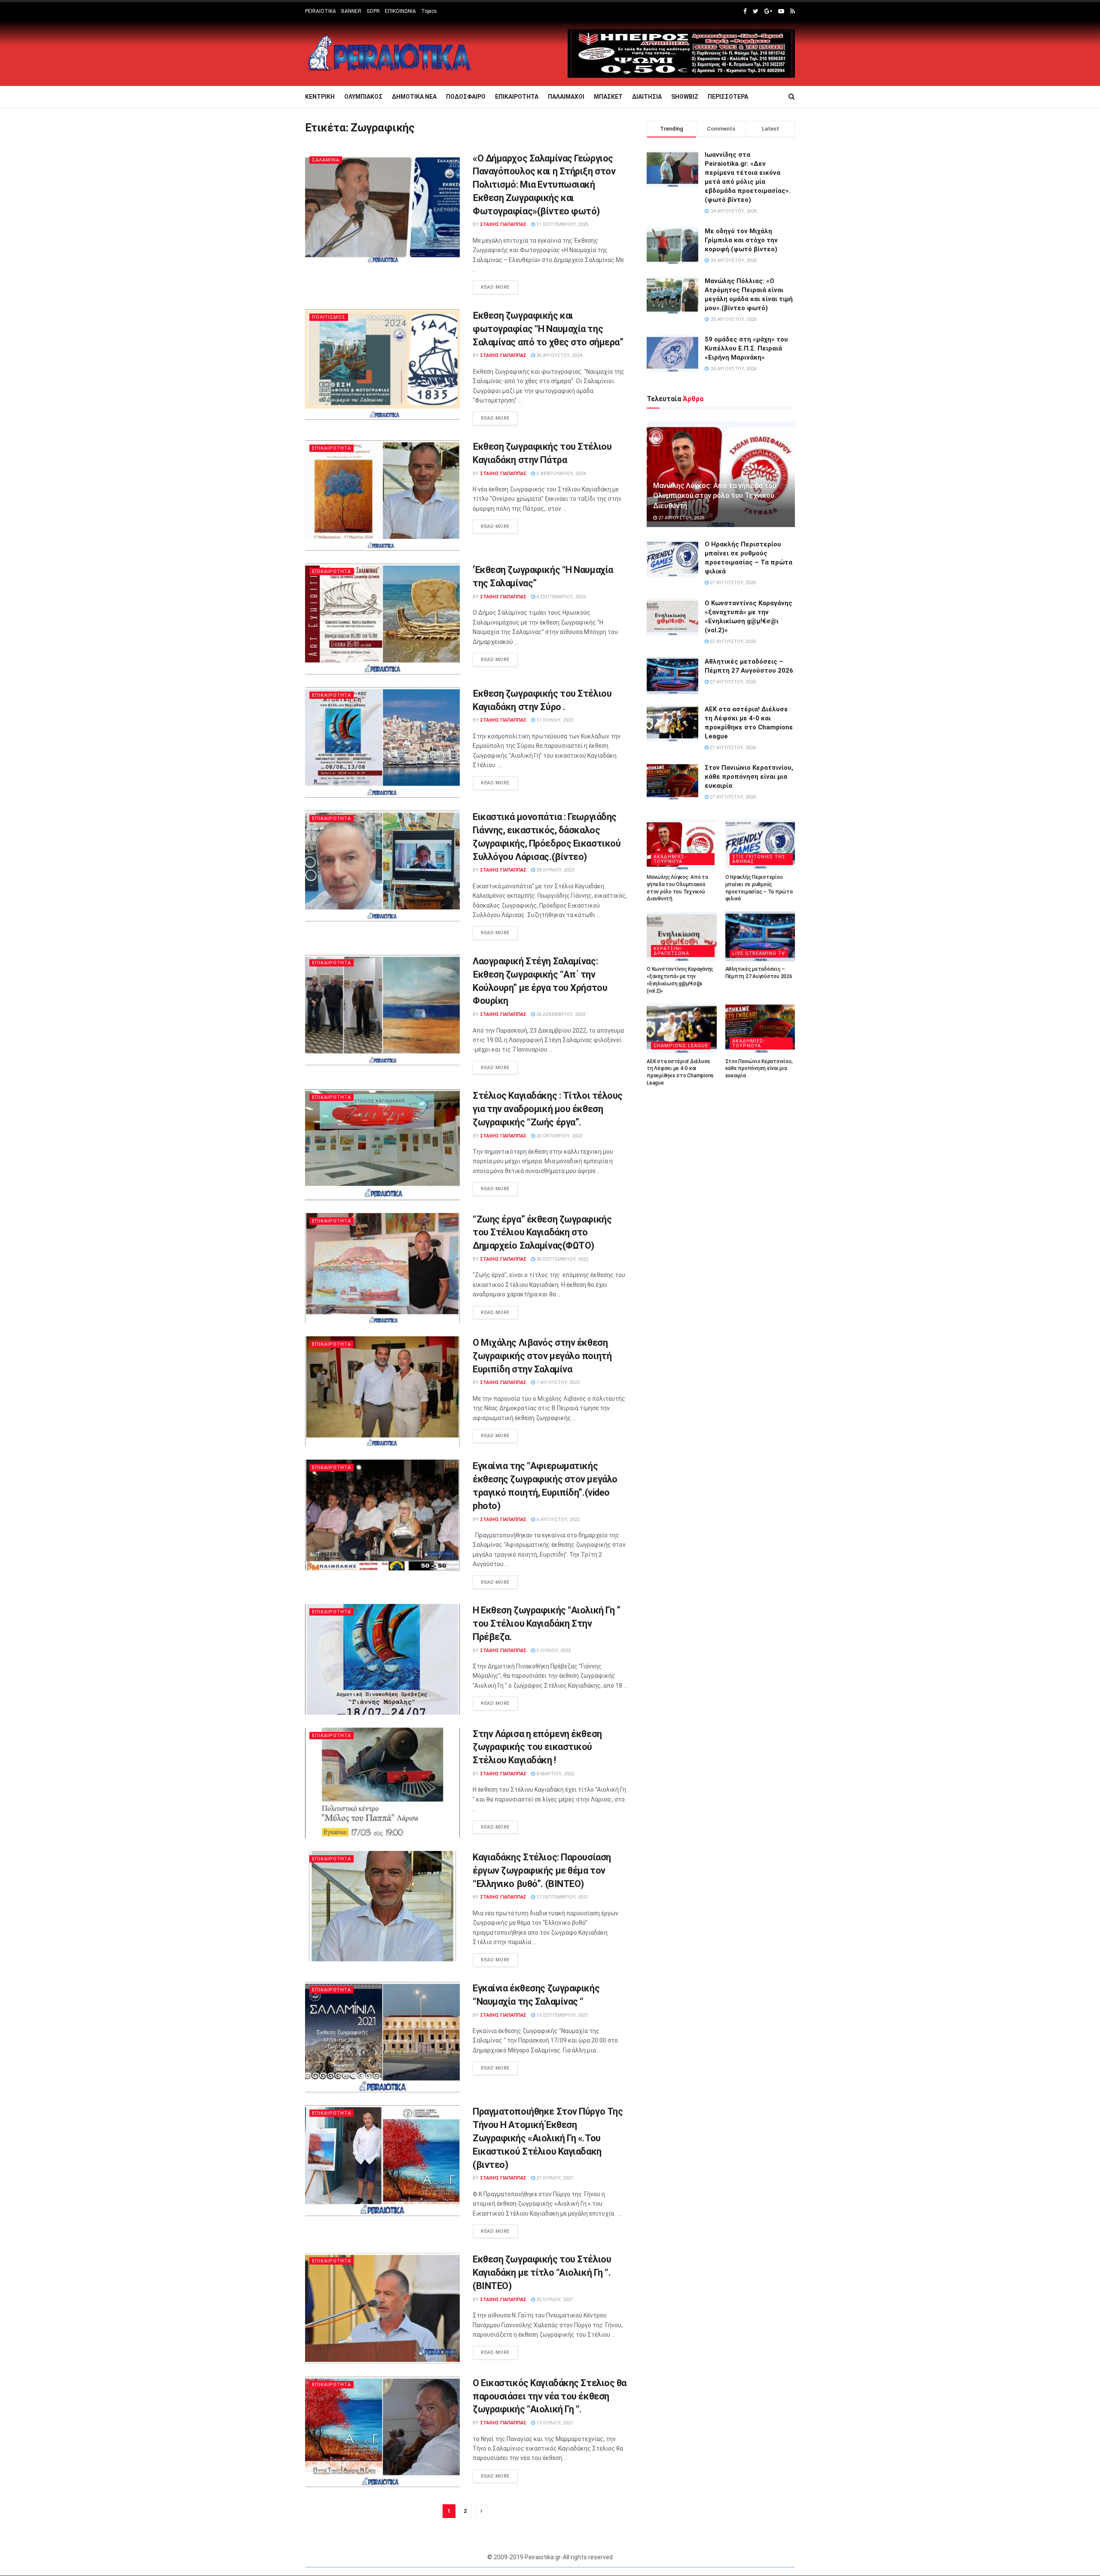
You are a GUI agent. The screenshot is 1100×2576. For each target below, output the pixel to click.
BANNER (351, 11)
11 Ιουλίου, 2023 (554, 720)
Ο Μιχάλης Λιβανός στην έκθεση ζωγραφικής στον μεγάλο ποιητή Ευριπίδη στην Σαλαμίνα (542, 1356)
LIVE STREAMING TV (759, 953)
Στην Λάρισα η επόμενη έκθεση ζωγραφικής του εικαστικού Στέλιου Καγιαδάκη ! (537, 1747)
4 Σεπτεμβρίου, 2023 (560, 597)
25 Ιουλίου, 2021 (554, 2300)
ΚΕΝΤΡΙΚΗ (320, 97)
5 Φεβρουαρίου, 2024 (560, 474)
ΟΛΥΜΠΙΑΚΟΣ (363, 97)
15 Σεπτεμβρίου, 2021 (562, 2015)
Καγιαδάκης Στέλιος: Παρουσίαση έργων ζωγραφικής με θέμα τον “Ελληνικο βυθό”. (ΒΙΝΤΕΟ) (542, 1870)
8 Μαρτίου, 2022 (555, 1774)
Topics (429, 11)
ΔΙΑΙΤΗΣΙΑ (647, 97)
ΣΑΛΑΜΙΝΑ (326, 160)
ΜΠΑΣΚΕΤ (608, 97)
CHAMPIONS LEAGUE (681, 1046)
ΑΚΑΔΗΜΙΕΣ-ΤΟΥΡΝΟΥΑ (670, 859)
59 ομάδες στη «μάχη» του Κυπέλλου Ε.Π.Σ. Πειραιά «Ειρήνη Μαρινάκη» (746, 348)
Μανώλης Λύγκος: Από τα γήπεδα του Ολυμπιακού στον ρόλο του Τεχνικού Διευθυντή (715, 496)
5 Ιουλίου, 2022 (553, 1651)
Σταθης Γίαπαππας (503, 224)
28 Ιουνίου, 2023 (555, 870)
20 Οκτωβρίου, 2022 (559, 1136)
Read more (495, 287)
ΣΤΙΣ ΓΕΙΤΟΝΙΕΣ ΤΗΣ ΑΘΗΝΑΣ (759, 859)
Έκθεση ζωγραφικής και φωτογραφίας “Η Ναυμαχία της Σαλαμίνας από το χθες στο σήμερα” (548, 329)
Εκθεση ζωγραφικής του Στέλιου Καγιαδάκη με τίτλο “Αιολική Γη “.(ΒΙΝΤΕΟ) (542, 2273)
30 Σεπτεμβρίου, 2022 (562, 1259)
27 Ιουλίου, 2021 (554, 2178)
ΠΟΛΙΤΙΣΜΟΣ (329, 317)
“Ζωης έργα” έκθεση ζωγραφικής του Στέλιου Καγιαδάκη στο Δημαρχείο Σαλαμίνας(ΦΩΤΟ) (542, 1233)
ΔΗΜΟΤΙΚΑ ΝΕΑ (414, 97)
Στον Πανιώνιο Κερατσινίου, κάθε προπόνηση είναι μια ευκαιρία (749, 777)
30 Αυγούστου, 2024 (559, 355)
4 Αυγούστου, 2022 (557, 1520)
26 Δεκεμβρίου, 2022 (560, 1014)
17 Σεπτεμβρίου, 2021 (562, 1897)
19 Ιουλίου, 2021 (554, 2423)
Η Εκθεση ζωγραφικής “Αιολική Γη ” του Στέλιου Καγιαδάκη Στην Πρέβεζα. (546, 1623)
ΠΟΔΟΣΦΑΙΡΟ (466, 97)
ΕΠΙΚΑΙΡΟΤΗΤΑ (517, 97)
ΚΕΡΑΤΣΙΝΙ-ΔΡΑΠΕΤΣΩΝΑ (671, 951)
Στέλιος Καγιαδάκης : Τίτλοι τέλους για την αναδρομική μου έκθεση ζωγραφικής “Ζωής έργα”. (548, 1109)
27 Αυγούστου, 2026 (681, 518)
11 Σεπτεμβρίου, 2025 (562, 224)
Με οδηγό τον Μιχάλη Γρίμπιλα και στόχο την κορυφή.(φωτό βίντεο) (741, 240)
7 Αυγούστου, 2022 (557, 1383)
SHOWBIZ (685, 97)
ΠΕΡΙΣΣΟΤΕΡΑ (728, 97)
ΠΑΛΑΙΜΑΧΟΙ (566, 97)
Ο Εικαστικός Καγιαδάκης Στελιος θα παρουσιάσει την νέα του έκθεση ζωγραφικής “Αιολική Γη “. (550, 2396)
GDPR (373, 11)
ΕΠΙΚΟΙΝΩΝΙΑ (400, 11)
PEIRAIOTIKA (321, 11)
